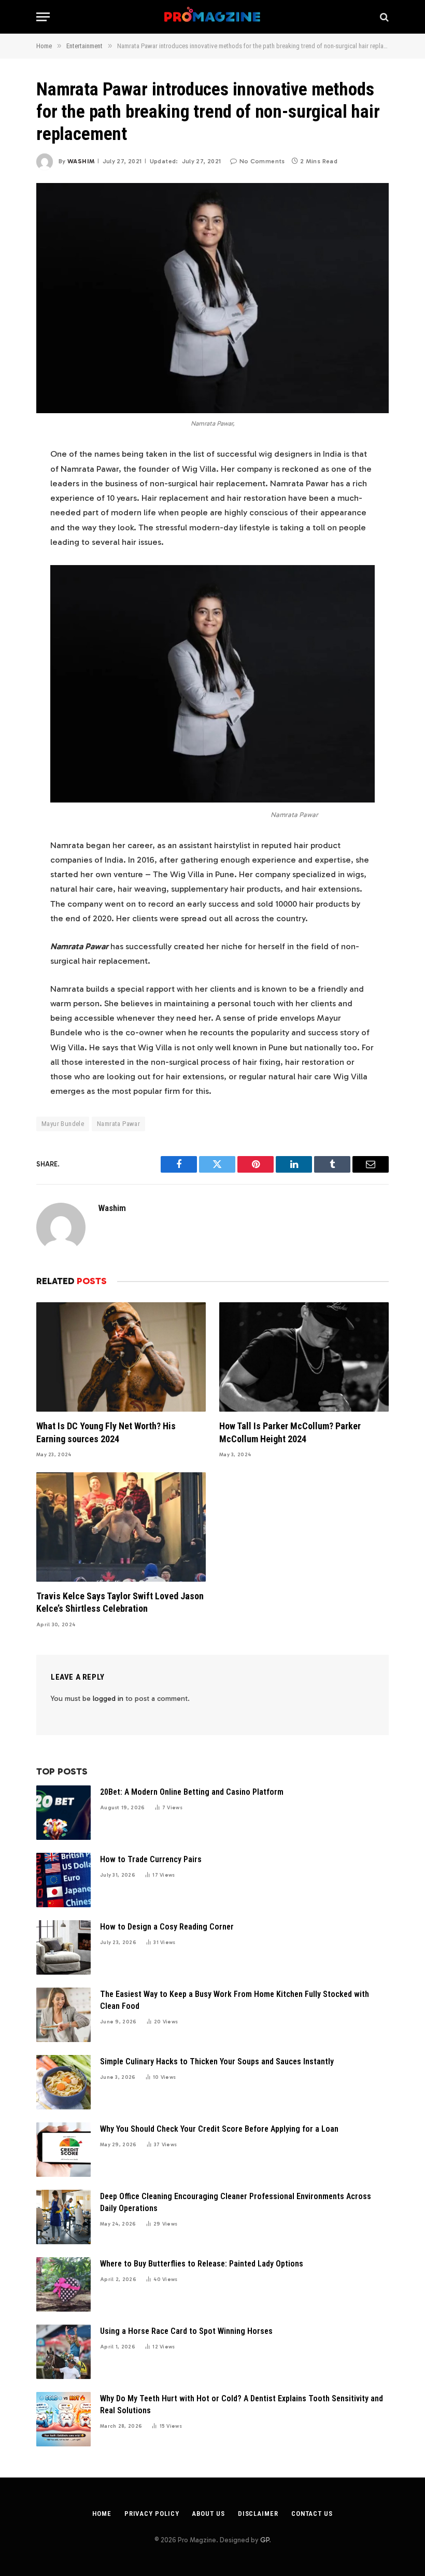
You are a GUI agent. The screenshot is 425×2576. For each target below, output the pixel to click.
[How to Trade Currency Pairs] (63, 1880)
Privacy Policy (152, 2514)
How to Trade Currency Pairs (151, 1859)
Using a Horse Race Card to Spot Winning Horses (186, 2331)
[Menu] (43, 17)
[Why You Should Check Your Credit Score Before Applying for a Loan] (63, 2150)
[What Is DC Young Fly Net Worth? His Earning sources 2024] (121, 1357)
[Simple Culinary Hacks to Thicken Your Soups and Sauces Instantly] (63, 2082)
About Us (208, 2514)
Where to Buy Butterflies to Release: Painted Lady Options (202, 2264)
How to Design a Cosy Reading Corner (167, 1927)
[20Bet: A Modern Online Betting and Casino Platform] (63, 1813)
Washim (81, 161)
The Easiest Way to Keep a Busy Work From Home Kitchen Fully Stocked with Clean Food (235, 2000)
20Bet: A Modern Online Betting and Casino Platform (192, 1792)
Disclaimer (258, 2514)
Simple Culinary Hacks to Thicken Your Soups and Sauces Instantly (217, 2061)
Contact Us (312, 2514)
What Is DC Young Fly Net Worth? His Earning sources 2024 (106, 1432)
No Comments (262, 161)
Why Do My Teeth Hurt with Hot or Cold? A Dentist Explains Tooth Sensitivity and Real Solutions (242, 2404)
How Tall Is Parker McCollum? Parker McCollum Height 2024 (290, 1432)
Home (102, 2514)
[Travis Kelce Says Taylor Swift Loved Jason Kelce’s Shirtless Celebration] (121, 1527)
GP (265, 2540)
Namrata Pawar (118, 1124)
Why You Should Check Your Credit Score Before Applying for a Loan (219, 2129)
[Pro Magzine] (213, 17)
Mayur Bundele (63, 1124)
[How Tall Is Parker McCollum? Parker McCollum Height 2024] (304, 1357)
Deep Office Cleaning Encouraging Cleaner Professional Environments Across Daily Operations (236, 2202)
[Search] (383, 17)
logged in (108, 1699)
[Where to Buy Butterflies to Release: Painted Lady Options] (63, 2284)
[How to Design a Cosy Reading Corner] (63, 1947)
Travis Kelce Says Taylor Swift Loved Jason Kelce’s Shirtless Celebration (120, 1602)
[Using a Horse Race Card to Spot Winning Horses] (63, 2352)
